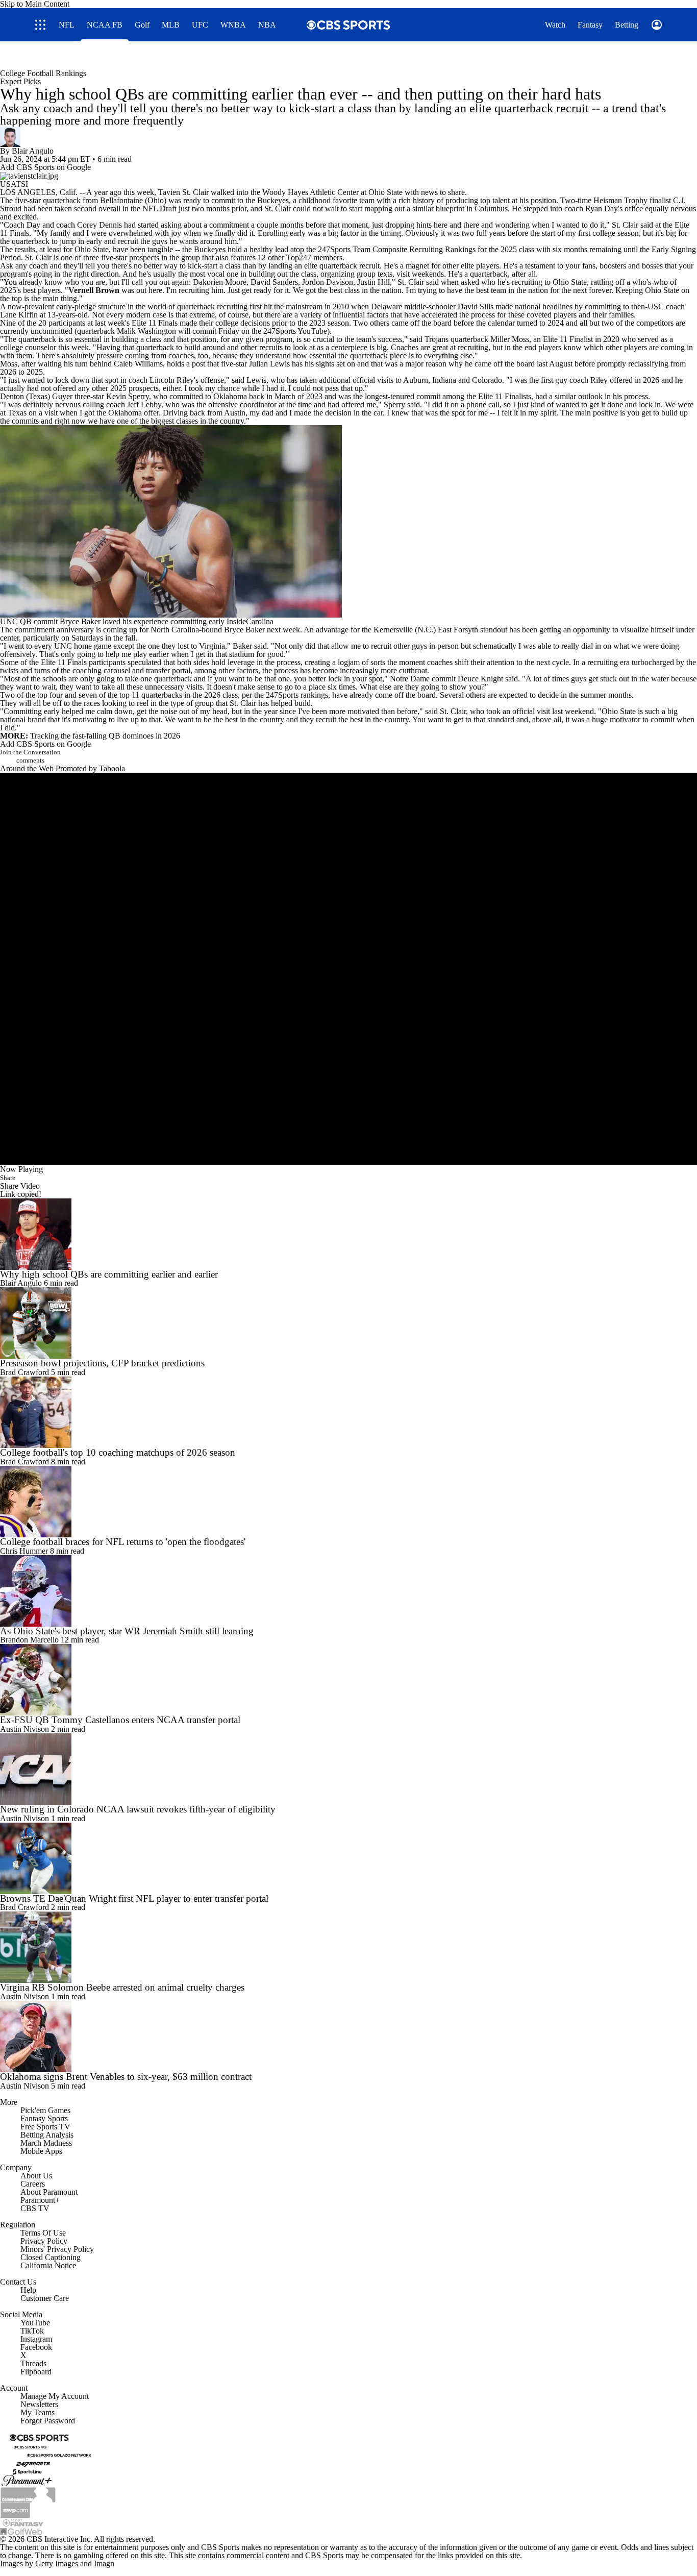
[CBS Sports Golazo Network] (59, 2454)
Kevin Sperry (128, 396)
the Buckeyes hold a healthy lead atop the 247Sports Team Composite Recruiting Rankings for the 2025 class (357, 249)
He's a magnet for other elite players (441, 266)
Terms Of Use (43, 2233)
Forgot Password (48, 2421)
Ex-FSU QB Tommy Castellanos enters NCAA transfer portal (120, 1720)
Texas (38, 396)
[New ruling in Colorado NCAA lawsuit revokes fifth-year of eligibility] (348, 1769)
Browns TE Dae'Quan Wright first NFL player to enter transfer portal (134, 1898)
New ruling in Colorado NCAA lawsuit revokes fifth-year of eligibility (138, 1809)
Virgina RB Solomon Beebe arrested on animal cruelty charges (122, 1987)
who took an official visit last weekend (532, 711)
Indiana (444, 380)
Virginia (212, 646)
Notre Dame (410, 679)
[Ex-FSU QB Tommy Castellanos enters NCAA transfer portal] (348, 1680)
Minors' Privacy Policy (57, 2249)
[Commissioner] (28, 2494)
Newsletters (39, 2404)
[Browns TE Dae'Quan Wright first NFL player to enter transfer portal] (348, 1858)
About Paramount (49, 2192)
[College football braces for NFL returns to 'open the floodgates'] (348, 1502)
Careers (33, 2184)
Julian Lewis (269, 364)
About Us (36, 2176)
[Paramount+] (27, 2480)
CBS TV (35, 2208)
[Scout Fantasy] (23, 2522)
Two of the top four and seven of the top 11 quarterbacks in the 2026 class (119, 695)
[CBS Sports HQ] (30, 2446)
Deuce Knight (480, 679)
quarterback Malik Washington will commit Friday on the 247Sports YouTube (202, 331)
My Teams (38, 2412)
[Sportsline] (27, 2471)
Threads (33, 2363)
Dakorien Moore (220, 282)
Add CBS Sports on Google (45, 167)
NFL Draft (159, 208)
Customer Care (45, 2298)
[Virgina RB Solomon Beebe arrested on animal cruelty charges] (348, 1947)
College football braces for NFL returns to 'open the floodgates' (123, 1542)
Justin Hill (374, 282)
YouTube (35, 2323)
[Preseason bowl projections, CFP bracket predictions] (348, 1323)
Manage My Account (55, 2396)
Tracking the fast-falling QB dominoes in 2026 (105, 736)
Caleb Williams (138, 364)
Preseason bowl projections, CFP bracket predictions (102, 1363)
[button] (495, 55)
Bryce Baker (244, 630)
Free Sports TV (45, 2127)
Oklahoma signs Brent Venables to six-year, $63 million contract (126, 2077)
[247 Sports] (33, 2462)
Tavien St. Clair (183, 192)
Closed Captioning (51, 2257)
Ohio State (385, 192)
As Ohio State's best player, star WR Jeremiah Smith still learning (127, 1631)
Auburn (416, 380)
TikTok (32, 2331)
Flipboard (36, 2372)
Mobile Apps (41, 2151)
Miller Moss (510, 339)
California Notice (48, 2265)
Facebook (36, 2347)
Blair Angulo (33, 151)
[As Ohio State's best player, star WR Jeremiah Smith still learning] (348, 1591)
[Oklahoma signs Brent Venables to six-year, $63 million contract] (348, 2037)
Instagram (36, 2339)
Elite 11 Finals (155, 323)
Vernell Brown (94, 290)
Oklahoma (230, 396)
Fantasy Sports (44, 2118)
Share (8, 1178)
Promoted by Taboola (90, 768)
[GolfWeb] (21, 2531)
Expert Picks (20, 81)
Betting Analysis (47, 2135)
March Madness (46, 2143)
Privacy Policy (44, 2241)
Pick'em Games (45, 2110)
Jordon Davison (328, 282)
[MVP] (15, 2509)
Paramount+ (40, 2200)
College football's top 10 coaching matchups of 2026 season (118, 1452)
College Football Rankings (43, 73)
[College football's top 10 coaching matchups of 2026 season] (348, 1412)
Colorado (487, 380)
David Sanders (274, 282)
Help (28, 2290)
